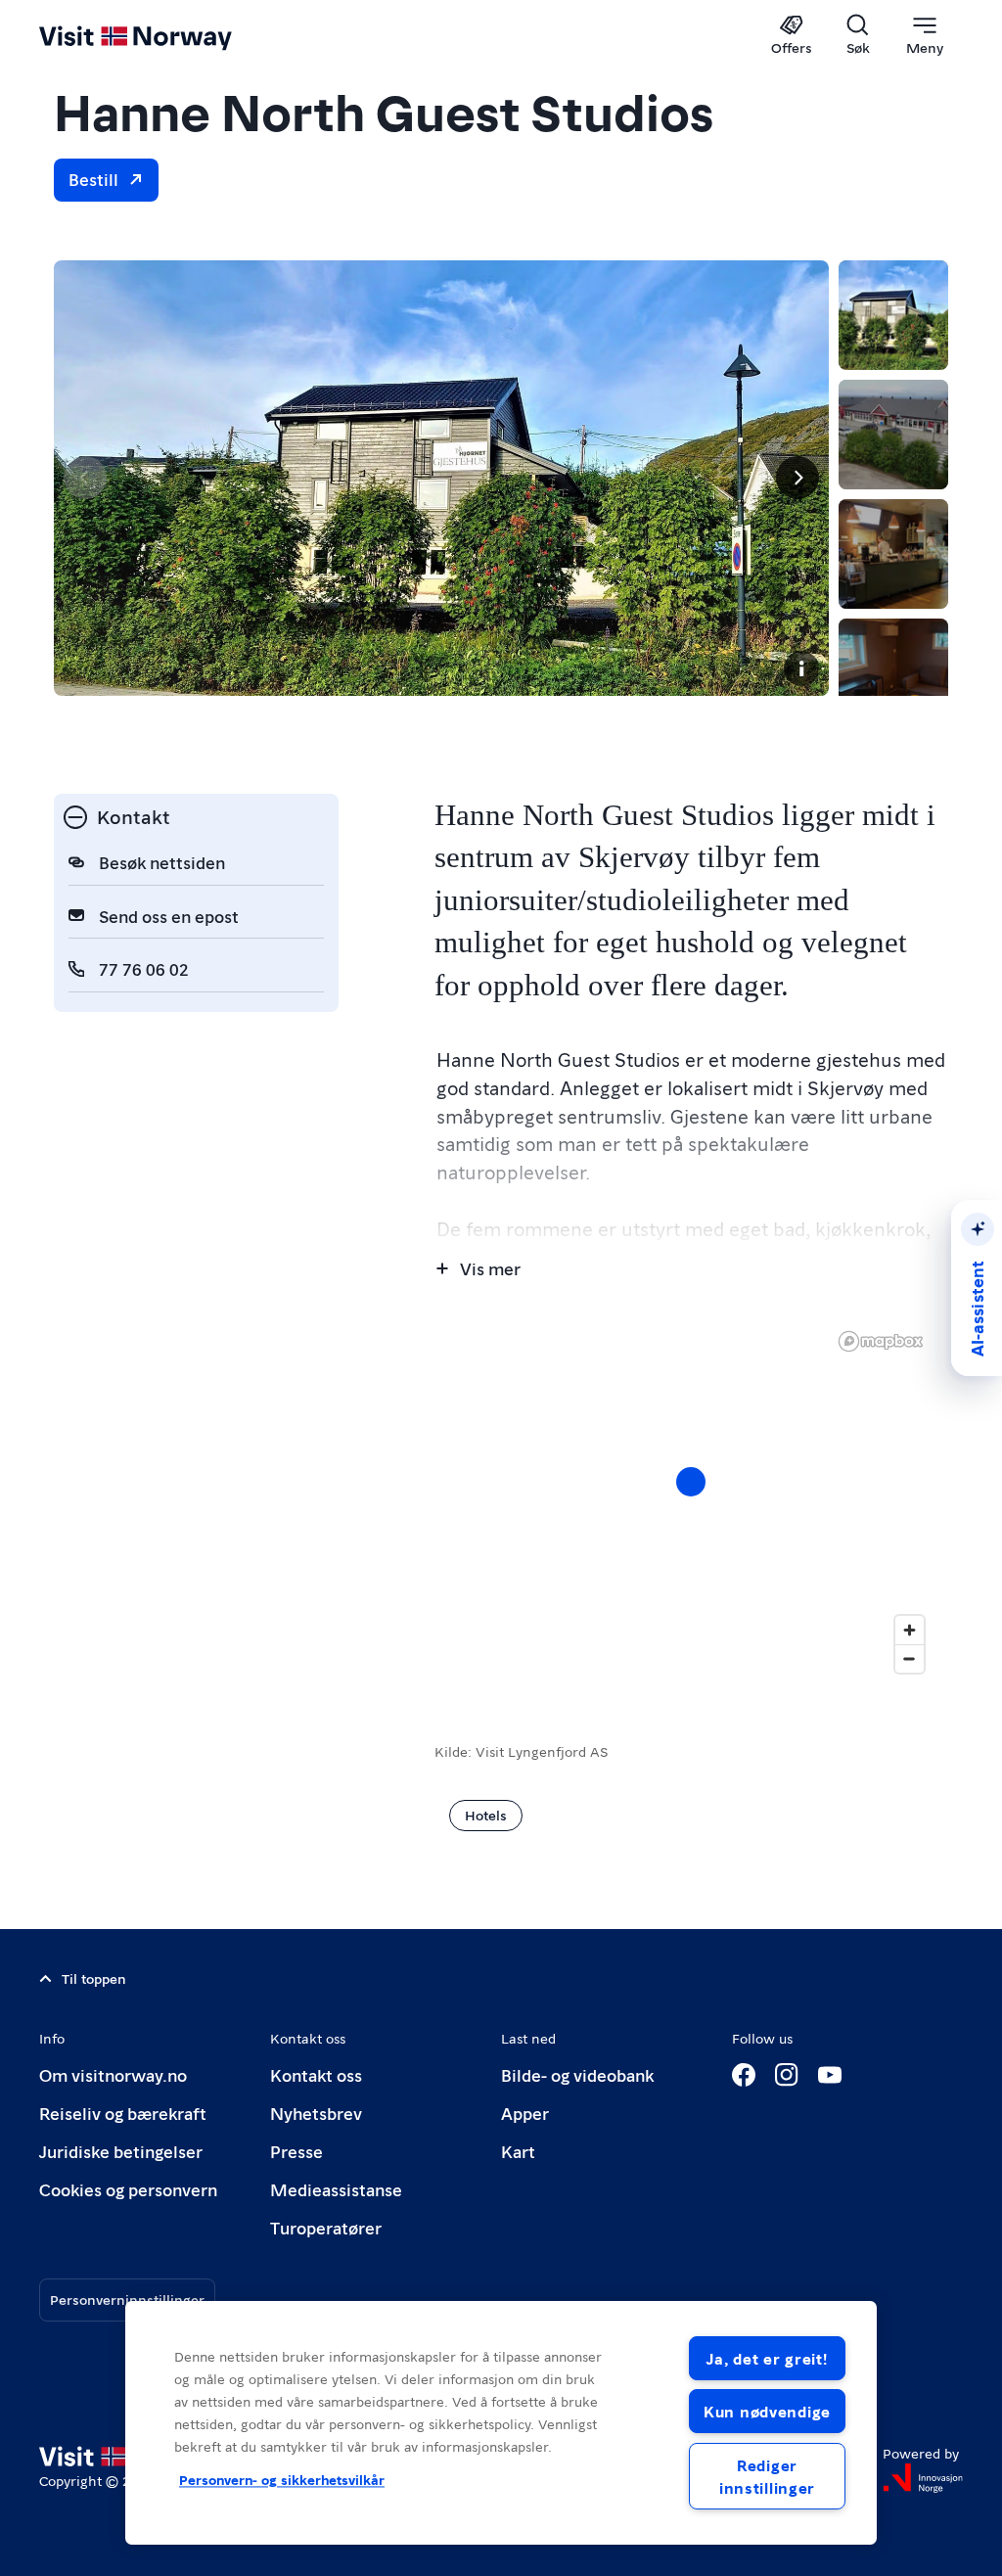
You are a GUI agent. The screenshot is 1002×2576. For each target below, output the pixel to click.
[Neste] (797, 478)
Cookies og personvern (128, 2189)
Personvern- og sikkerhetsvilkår (282, 2480)
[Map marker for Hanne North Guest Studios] (691, 1482)
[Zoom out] (910, 1658)
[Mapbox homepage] (881, 1341)
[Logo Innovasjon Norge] (923, 2478)
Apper (525, 2113)
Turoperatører (326, 2227)
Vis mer (490, 1268)
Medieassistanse (336, 2189)
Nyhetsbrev (316, 2113)
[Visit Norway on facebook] (744, 2075)
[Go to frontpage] (164, 36)
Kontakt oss (316, 2074)
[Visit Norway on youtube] (830, 2075)
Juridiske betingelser (121, 2151)
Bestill (93, 179)
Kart (518, 2151)
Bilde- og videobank (577, 2074)
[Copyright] (801, 668)
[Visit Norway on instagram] (787, 2075)
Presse (296, 2151)
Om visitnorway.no (113, 2074)
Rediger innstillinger (767, 2476)
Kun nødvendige (767, 2411)
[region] (501, 2423)
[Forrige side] (85, 478)
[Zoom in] (910, 1630)
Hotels (486, 1815)
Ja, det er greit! (767, 2358)
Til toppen (94, 1978)
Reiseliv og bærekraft (123, 2113)
